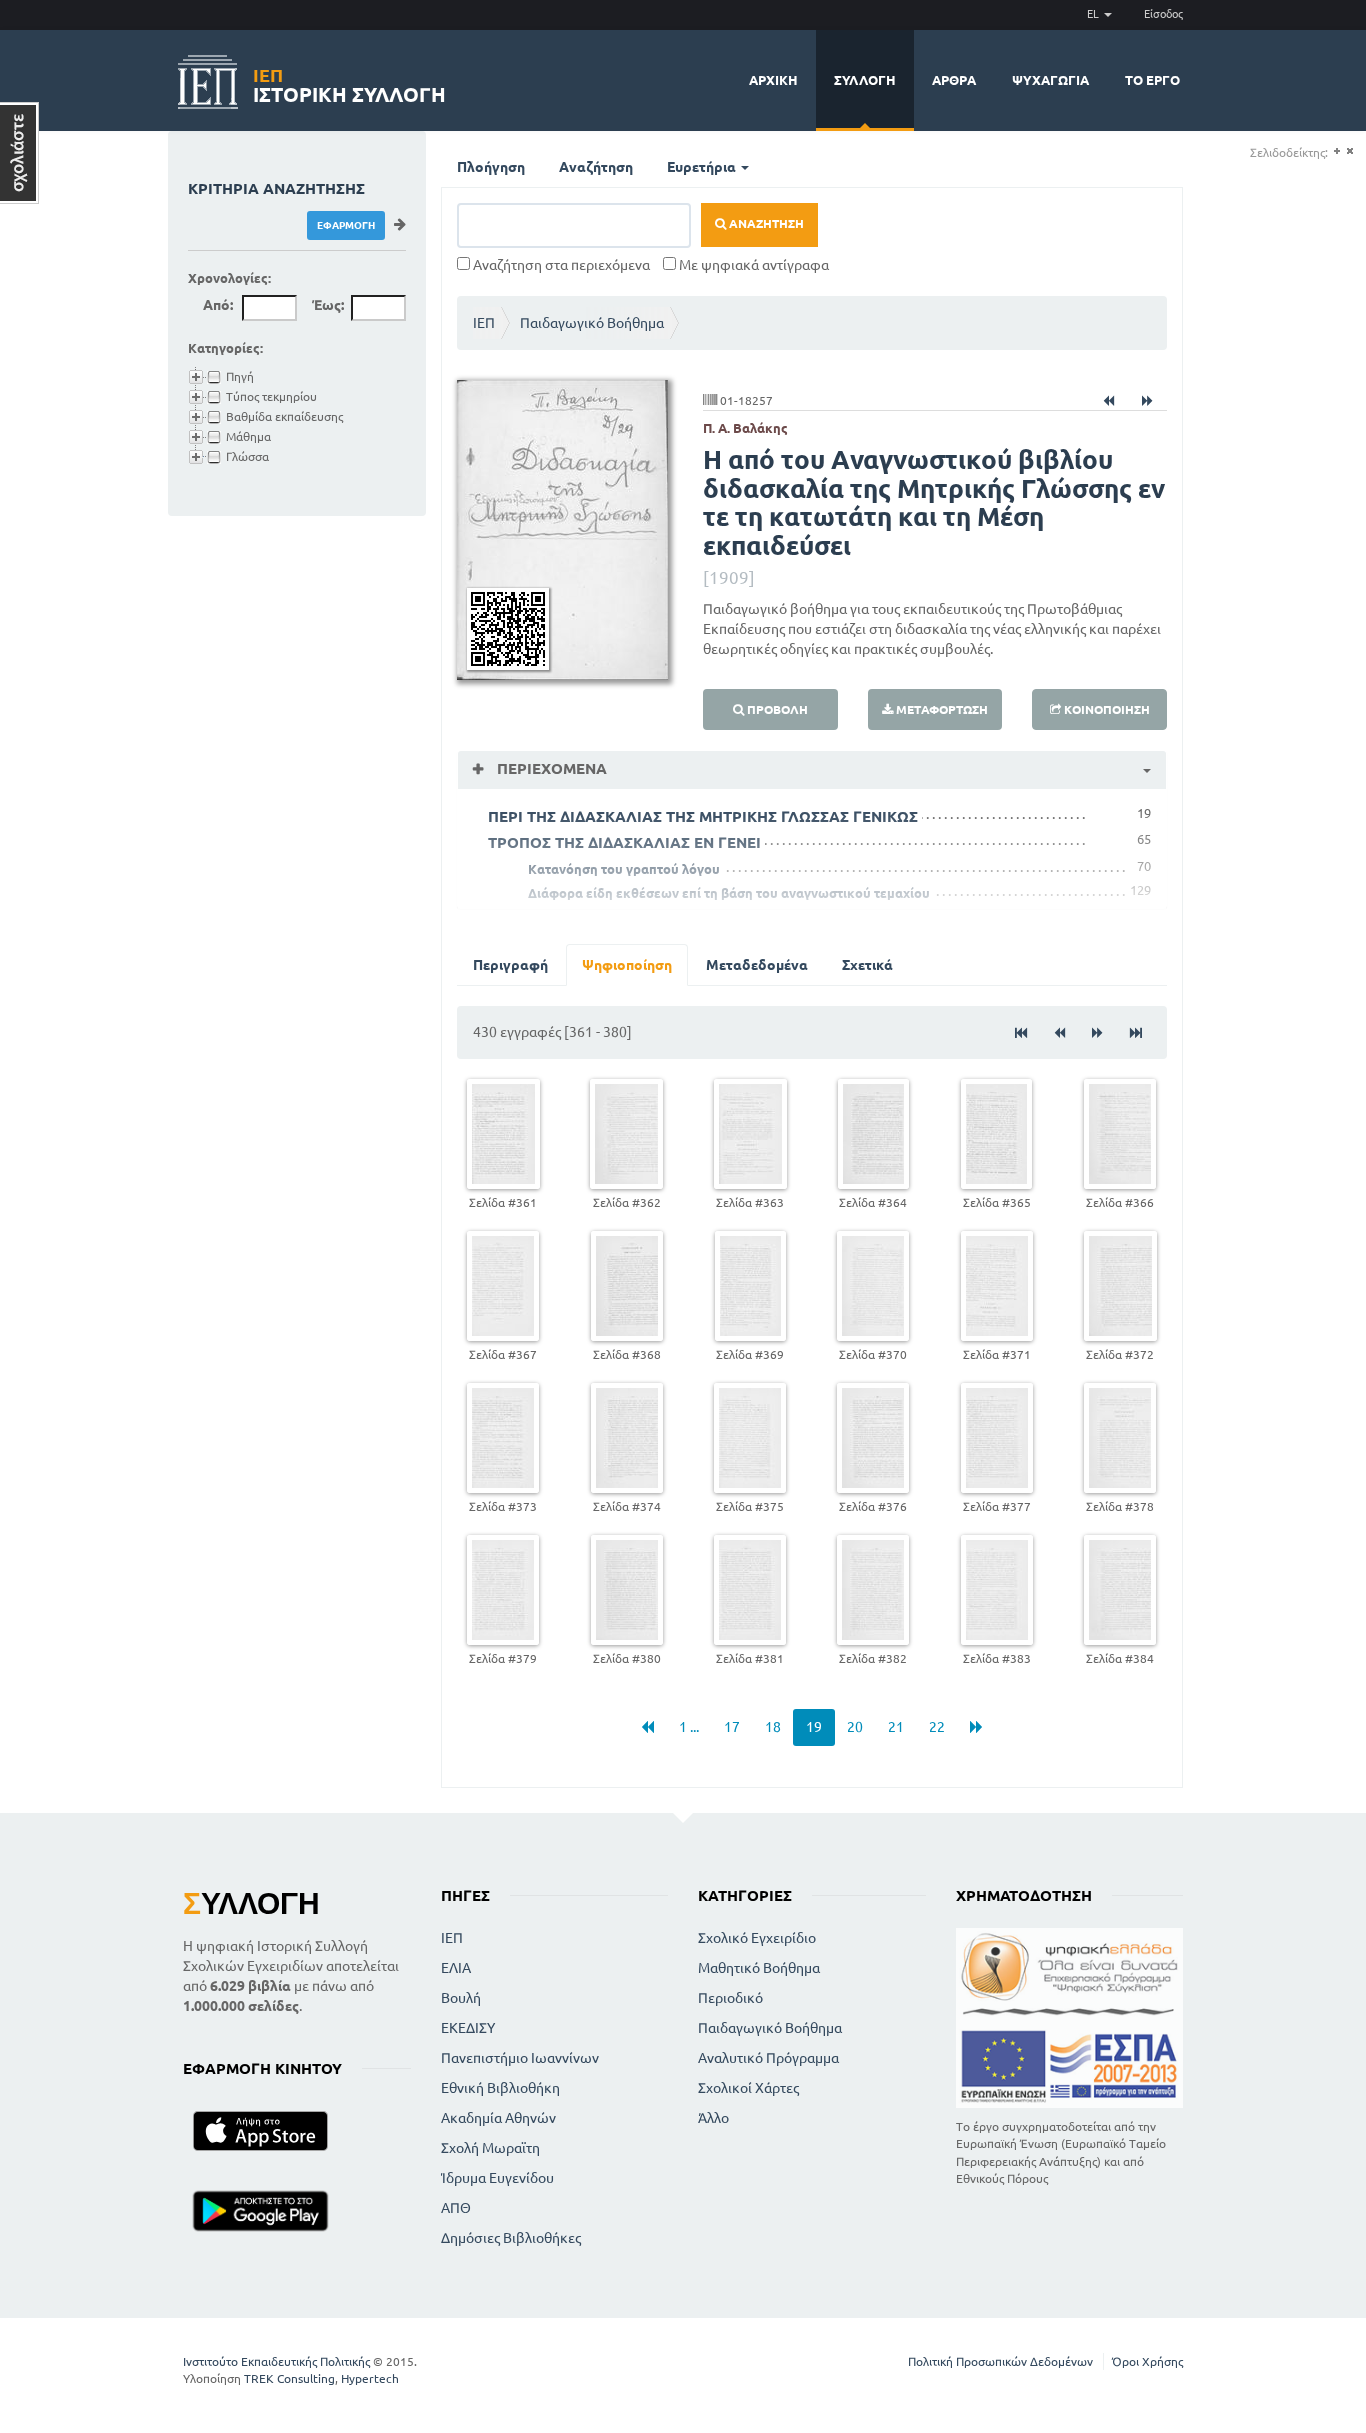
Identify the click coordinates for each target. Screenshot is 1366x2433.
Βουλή (461, 1998)
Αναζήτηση (596, 167)
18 (773, 1727)
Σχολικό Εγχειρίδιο (757, 1938)
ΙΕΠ (484, 323)
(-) (1349, 151)
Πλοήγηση (491, 167)
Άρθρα (954, 80)
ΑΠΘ (456, 2208)
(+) (1336, 151)
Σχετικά (867, 965)
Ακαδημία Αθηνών (498, 2118)
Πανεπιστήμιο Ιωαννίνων (520, 2058)
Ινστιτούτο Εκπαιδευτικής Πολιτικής (276, 2361)
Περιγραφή (510, 965)
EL (1094, 14)
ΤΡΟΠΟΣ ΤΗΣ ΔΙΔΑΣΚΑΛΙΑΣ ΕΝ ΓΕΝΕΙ (624, 842)
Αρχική (773, 80)
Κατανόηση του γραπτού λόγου (624, 869)
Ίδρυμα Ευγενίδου (497, 2178)
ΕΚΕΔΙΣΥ (468, 2028)
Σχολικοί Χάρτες (748, 2088)
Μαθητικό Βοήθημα (759, 1968)
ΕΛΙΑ (456, 1968)
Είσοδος (1163, 14)
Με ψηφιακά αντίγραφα (752, 265)
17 (732, 1727)
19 (814, 1727)
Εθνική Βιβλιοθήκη (500, 2088)
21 (896, 1727)
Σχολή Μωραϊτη (490, 2148)
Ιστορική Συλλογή (349, 82)
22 (937, 1727)
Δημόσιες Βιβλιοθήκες (511, 2238)
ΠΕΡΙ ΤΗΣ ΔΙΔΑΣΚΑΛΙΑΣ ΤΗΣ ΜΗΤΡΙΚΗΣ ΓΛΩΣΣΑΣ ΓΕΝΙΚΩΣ (703, 816)
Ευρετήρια (703, 167)
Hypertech (370, 2378)
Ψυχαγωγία (1050, 80)
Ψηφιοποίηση (627, 965)
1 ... (689, 1727)
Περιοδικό (730, 1998)
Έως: (328, 305)
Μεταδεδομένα (757, 965)
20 (855, 1727)
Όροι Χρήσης (1147, 2361)
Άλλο (713, 2118)
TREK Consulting (289, 2378)
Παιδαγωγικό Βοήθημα (592, 323)
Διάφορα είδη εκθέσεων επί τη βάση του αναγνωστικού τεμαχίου (729, 893)
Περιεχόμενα (550, 768)
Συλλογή (865, 80)
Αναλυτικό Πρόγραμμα (768, 2058)
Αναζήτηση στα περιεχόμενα (560, 265)
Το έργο (1152, 80)
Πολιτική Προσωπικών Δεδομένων (1000, 2361)
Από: (218, 305)
